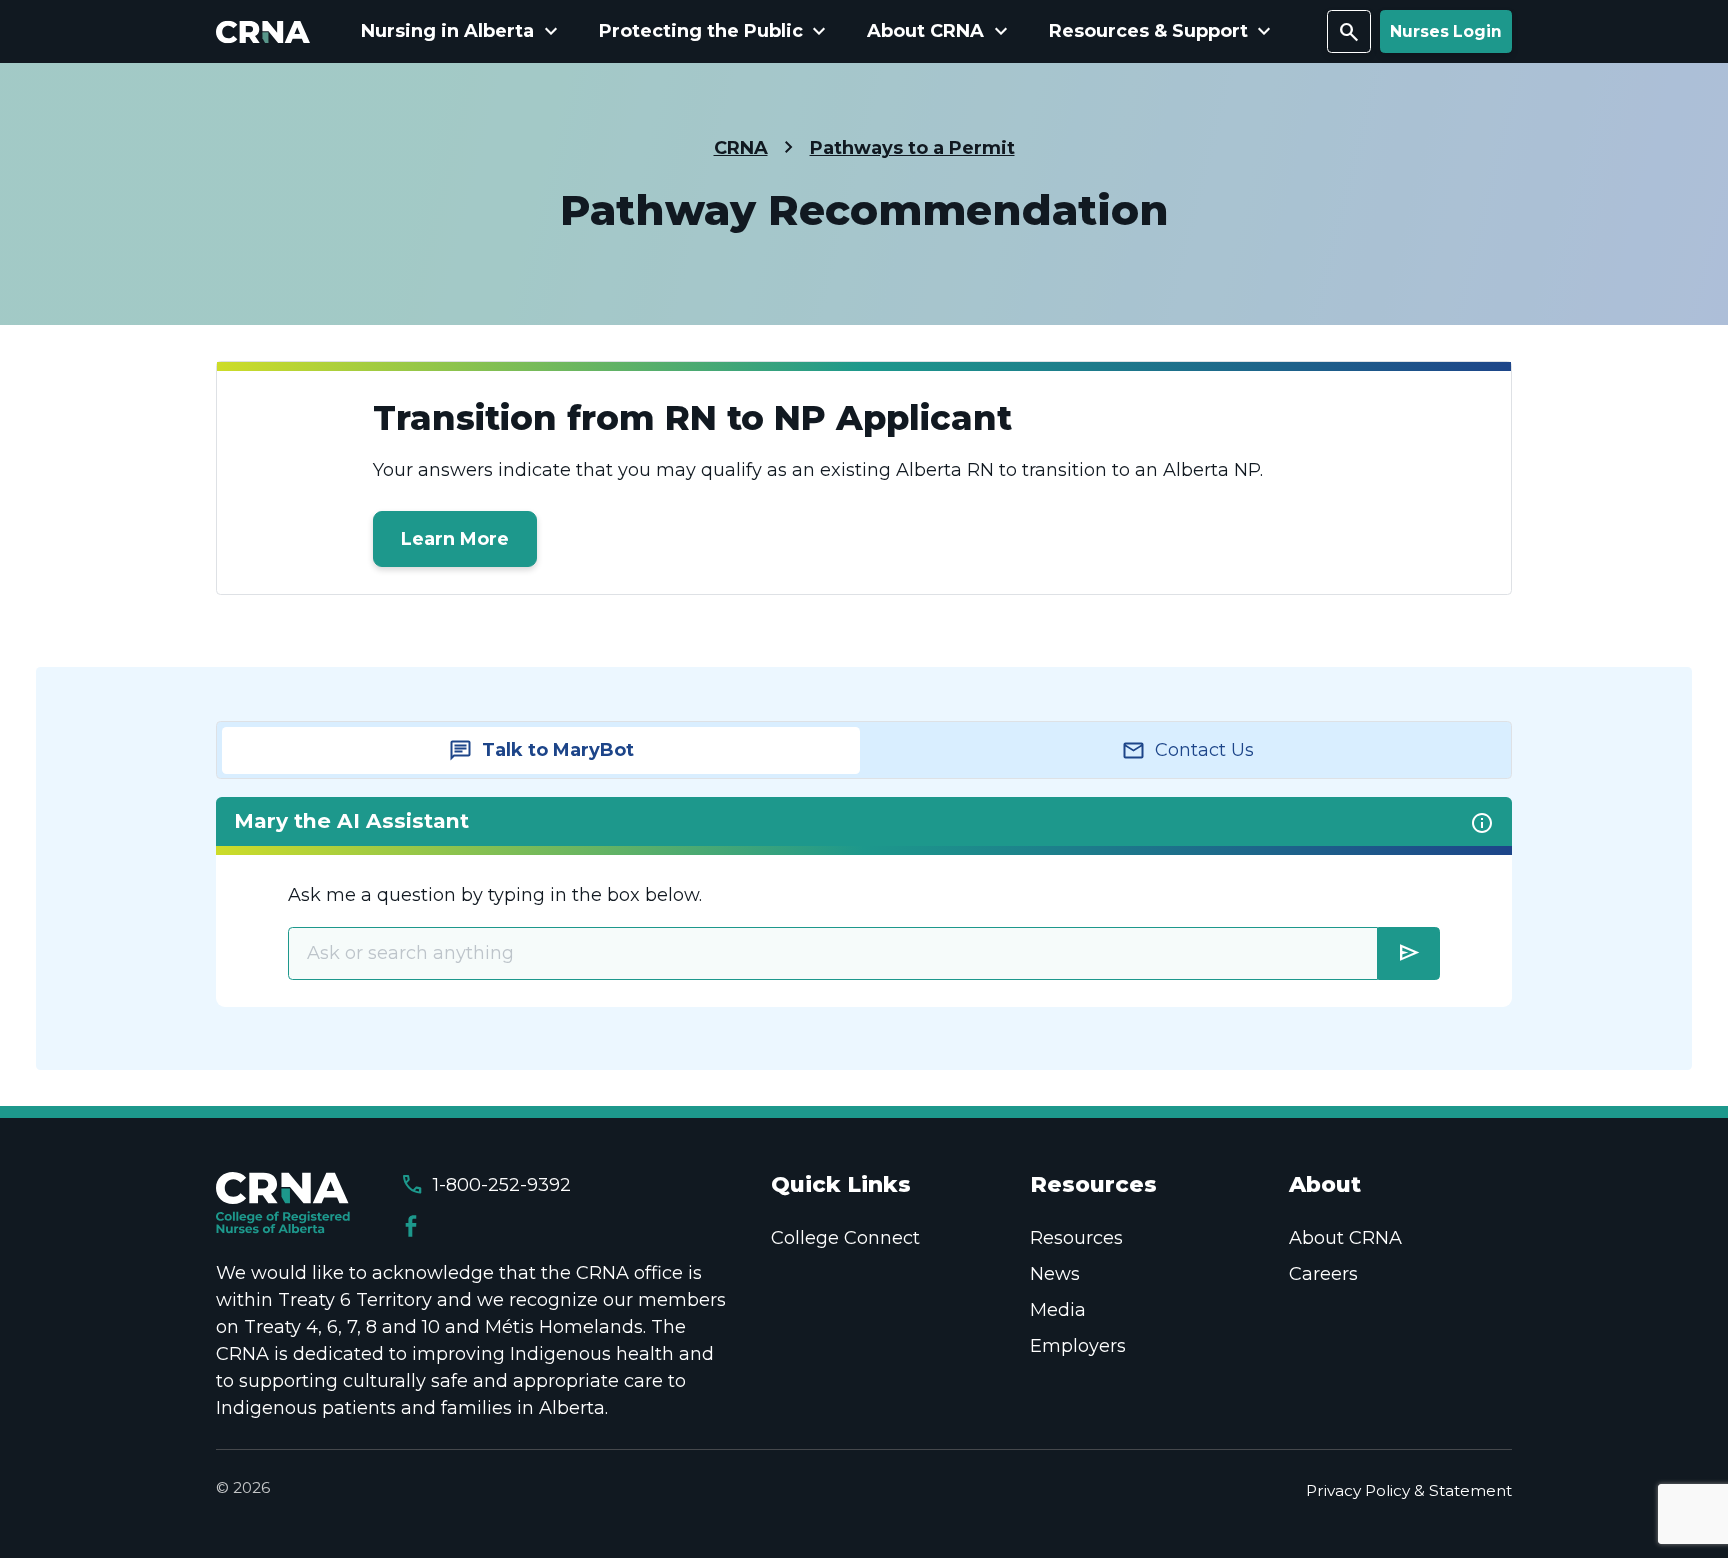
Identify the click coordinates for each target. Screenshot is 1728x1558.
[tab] (541, 750)
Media (1058, 1310)
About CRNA (1345, 1238)
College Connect (845, 1238)
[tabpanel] (864, 901)
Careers (1323, 1274)
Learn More (455, 539)
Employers (1078, 1346)
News (1055, 1274)
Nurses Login (1446, 31)
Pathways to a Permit (912, 148)
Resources (1076, 1238)
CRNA (741, 148)
